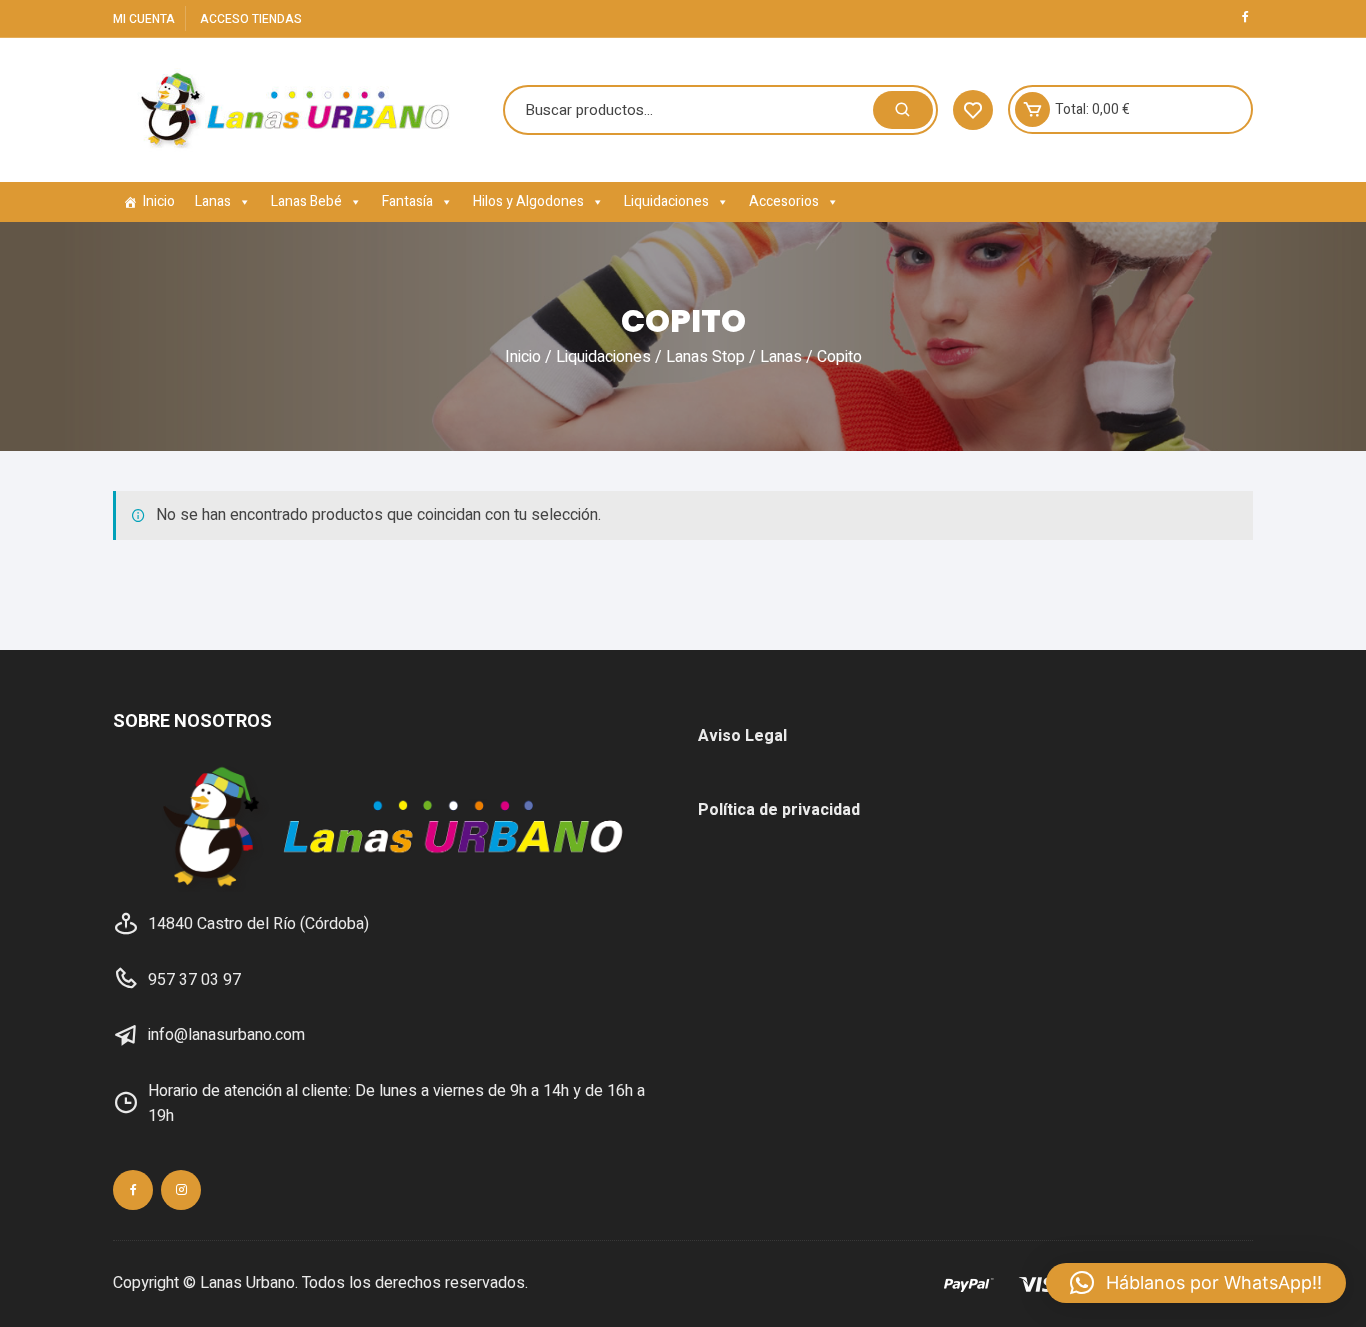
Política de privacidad (779, 810)
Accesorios (784, 201)
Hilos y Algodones (528, 201)
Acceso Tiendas (251, 19)
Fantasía (407, 201)
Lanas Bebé (306, 201)
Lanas (213, 201)
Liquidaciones (666, 201)
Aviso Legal (742, 736)
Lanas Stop (705, 357)
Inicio (159, 201)
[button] (1196, 1283)
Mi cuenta (144, 19)
